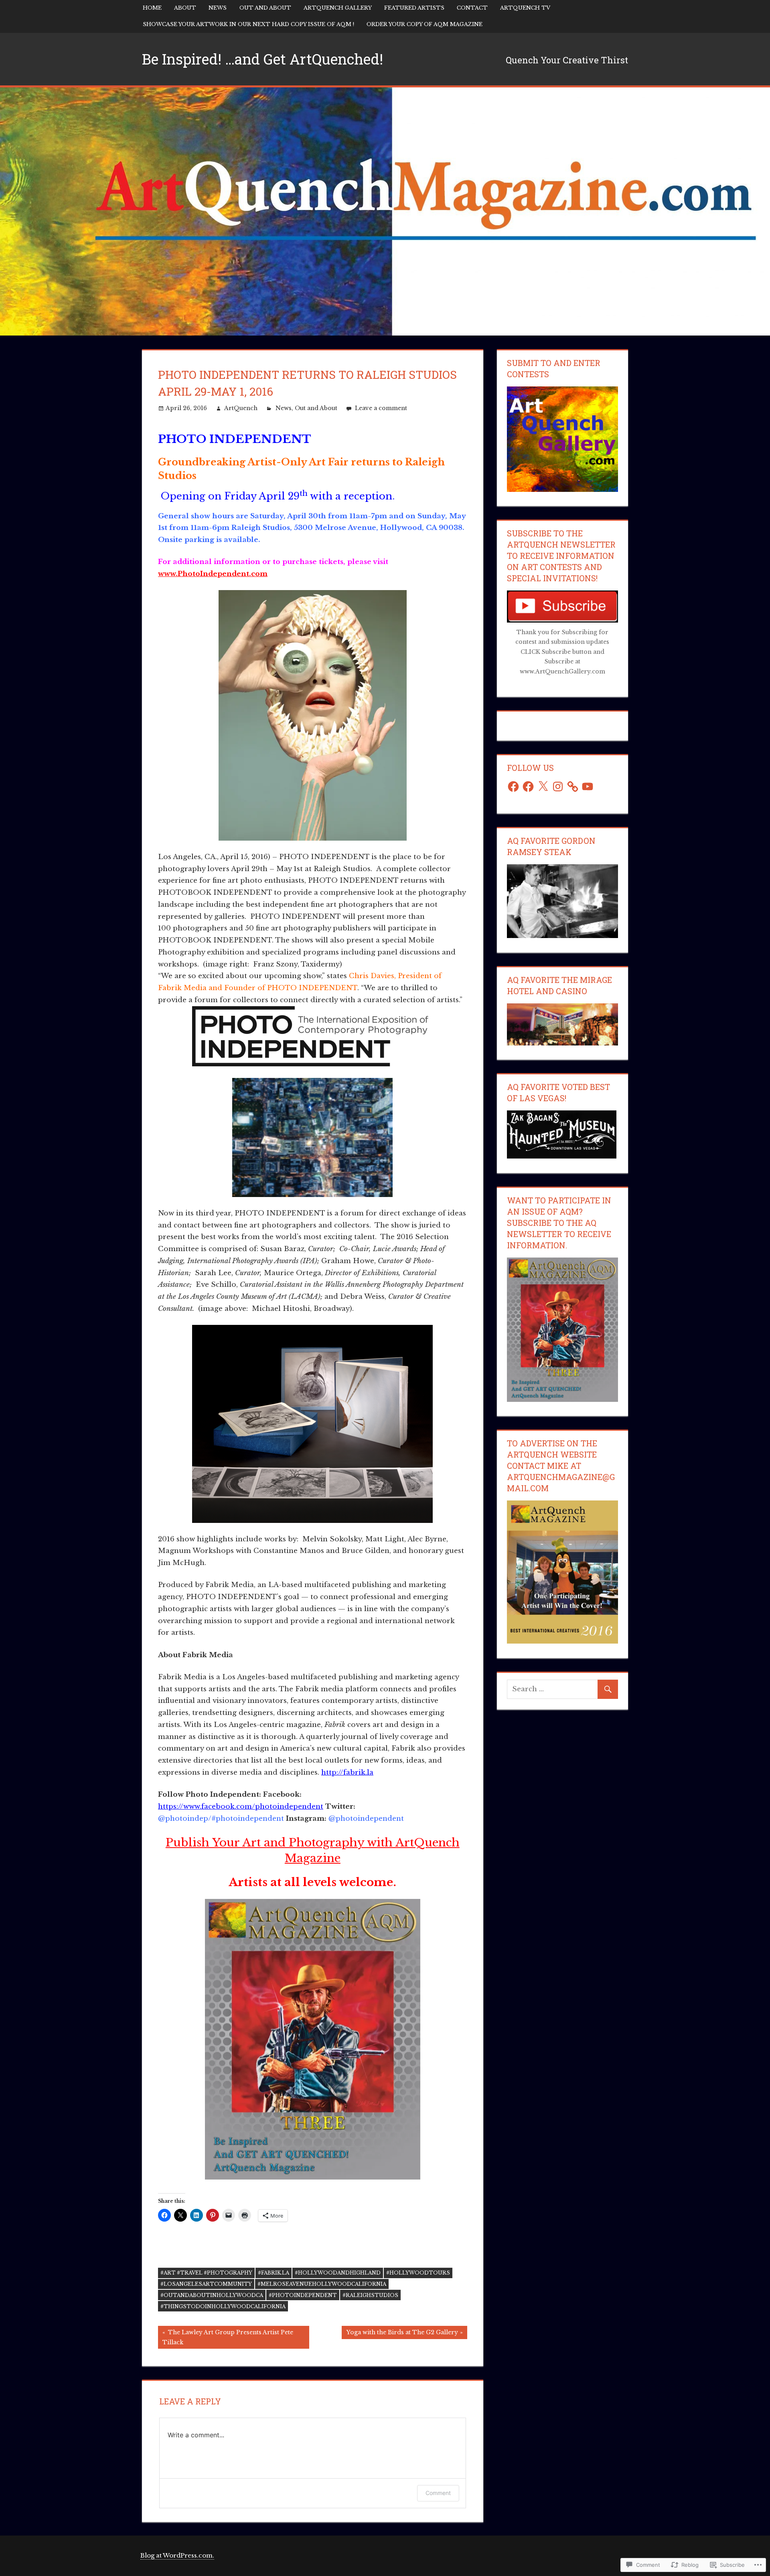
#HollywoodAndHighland (338, 2273)
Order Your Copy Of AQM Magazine (425, 24)
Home (152, 8)
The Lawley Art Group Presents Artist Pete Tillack (226, 2337)
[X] (543, 787)
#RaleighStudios (370, 2295)
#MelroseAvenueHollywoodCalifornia (322, 2284)
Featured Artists (414, 8)
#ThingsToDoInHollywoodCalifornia (223, 2306)
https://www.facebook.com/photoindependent (241, 1807)
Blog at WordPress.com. (177, 2555)
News (218, 8)
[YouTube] (588, 787)
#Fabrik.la (274, 2273)
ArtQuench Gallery (338, 8)
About (185, 8)
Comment (438, 2493)
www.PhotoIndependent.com (213, 574)
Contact (472, 8)
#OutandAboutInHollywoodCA (212, 2295)
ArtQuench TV (525, 8)
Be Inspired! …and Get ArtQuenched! (262, 59)
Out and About (265, 8)
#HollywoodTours (418, 2273)
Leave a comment (381, 408)
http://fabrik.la (347, 1772)
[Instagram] (558, 787)
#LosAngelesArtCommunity (206, 2284)
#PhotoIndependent (303, 2295)
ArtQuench (241, 408)
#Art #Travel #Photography (206, 2273)
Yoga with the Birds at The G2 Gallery (400, 2334)
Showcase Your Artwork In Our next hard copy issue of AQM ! (248, 24)
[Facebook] (513, 787)
